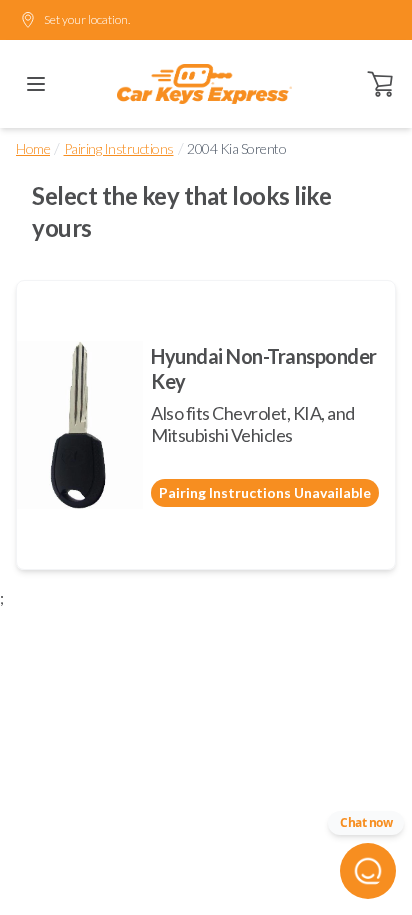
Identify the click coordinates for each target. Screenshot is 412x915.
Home (33, 148)
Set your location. (87, 19)
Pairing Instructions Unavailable (265, 492)
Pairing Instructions (119, 148)
